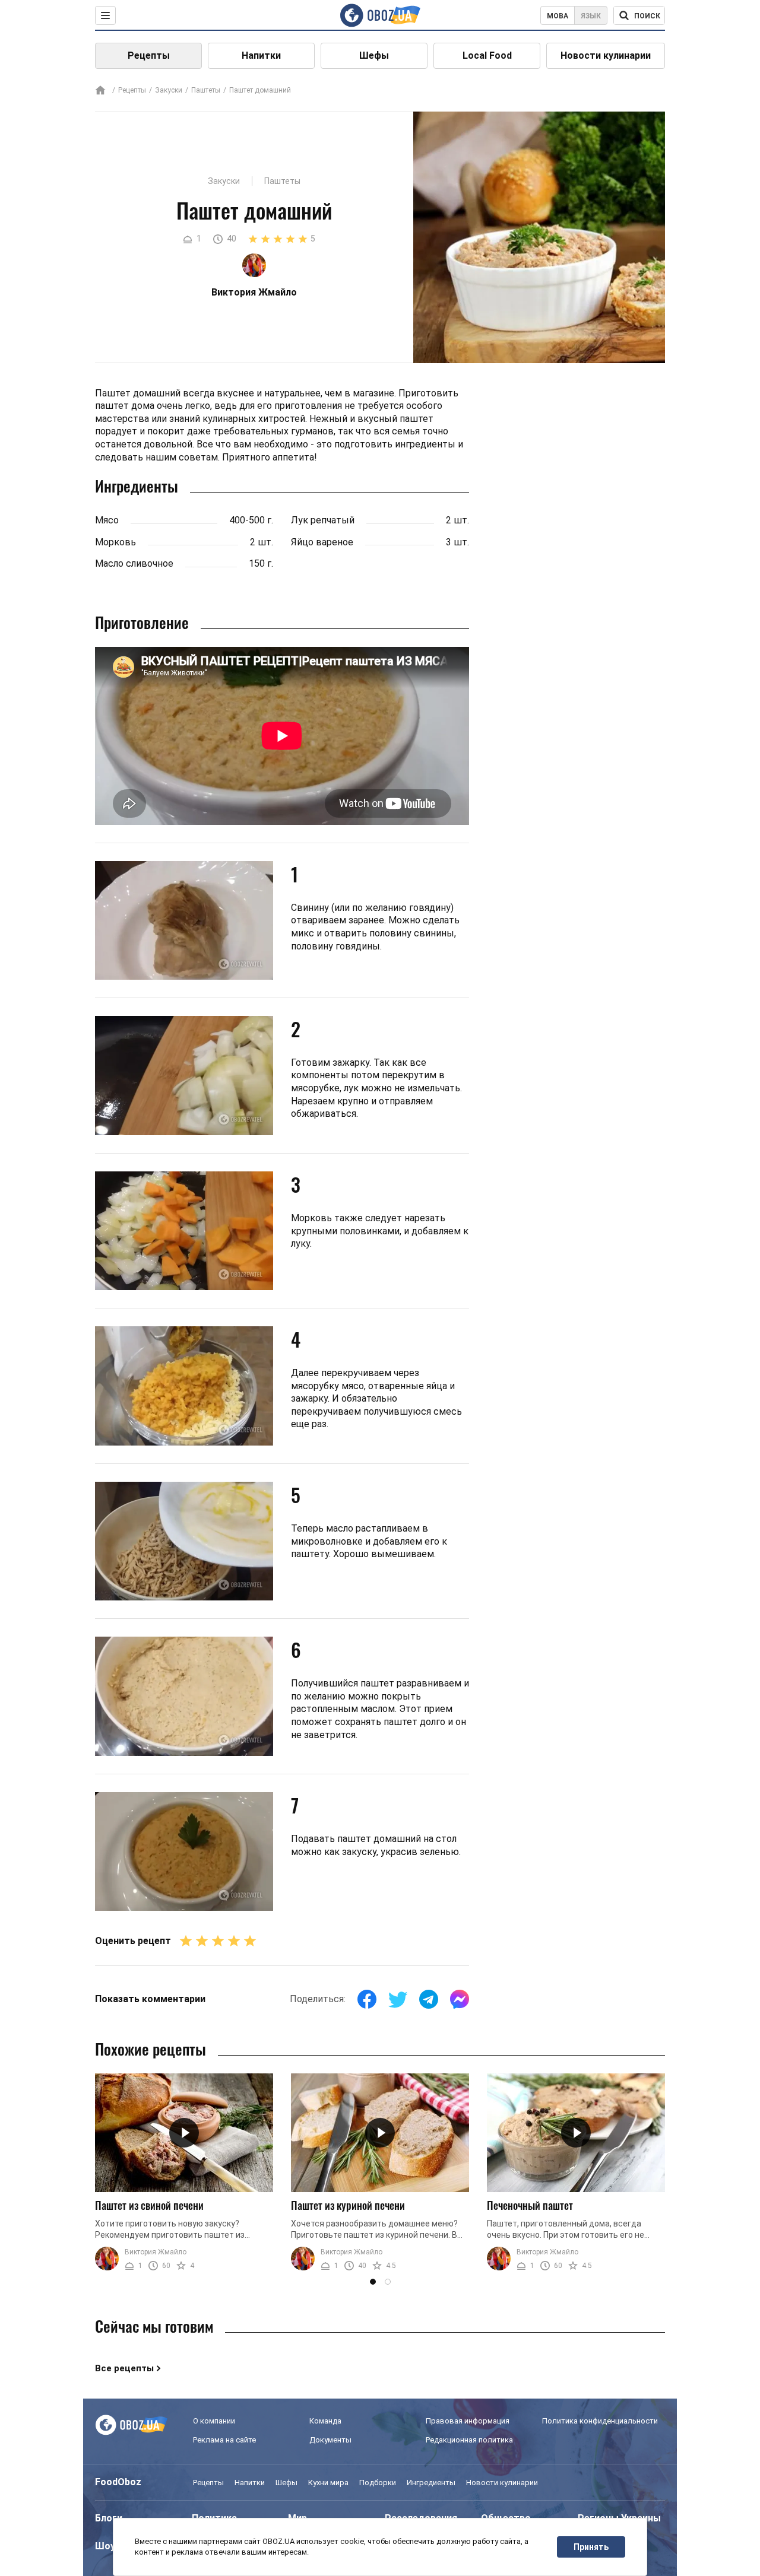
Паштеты (206, 90)
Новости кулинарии (606, 55)
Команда (325, 2421)
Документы (330, 2440)
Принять (591, 2547)
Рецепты (149, 55)
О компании (214, 2421)
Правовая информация (468, 2421)
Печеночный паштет (530, 2205)
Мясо (107, 520)
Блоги (109, 2518)
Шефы (374, 55)
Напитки (261, 55)
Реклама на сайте (224, 2440)
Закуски (169, 90)
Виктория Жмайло (156, 2252)
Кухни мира (328, 2483)
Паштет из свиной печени (149, 2205)
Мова (558, 16)
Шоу (105, 2546)
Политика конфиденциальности (600, 2421)
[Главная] (100, 91)
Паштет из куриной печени (348, 2205)
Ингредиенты (431, 2483)
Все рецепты (124, 2368)
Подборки (378, 2483)
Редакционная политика (469, 2440)
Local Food (487, 55)
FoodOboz (118, 2482)
